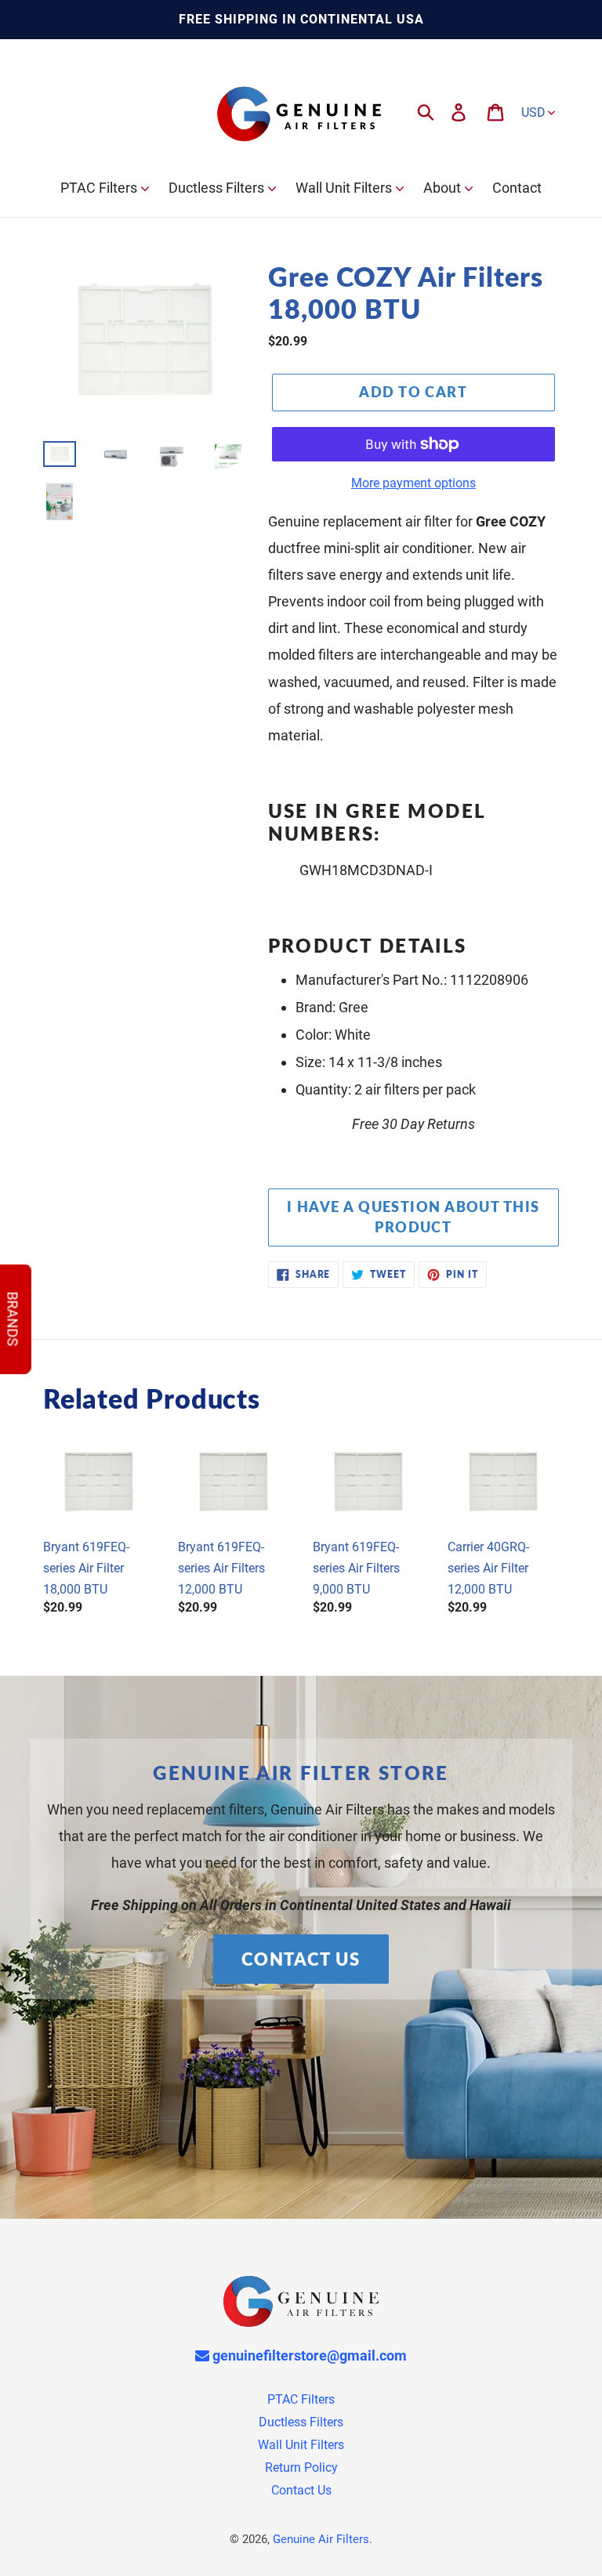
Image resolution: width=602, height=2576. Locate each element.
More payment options (413, 483)
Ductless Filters (301, 2422)
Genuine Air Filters (321, 2539)
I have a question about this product (413, 1217)
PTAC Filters (301, 2399)
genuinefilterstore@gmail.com (308, 2355)
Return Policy (301, 2467)
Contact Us (301, 1959)
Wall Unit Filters (301, 2445)
